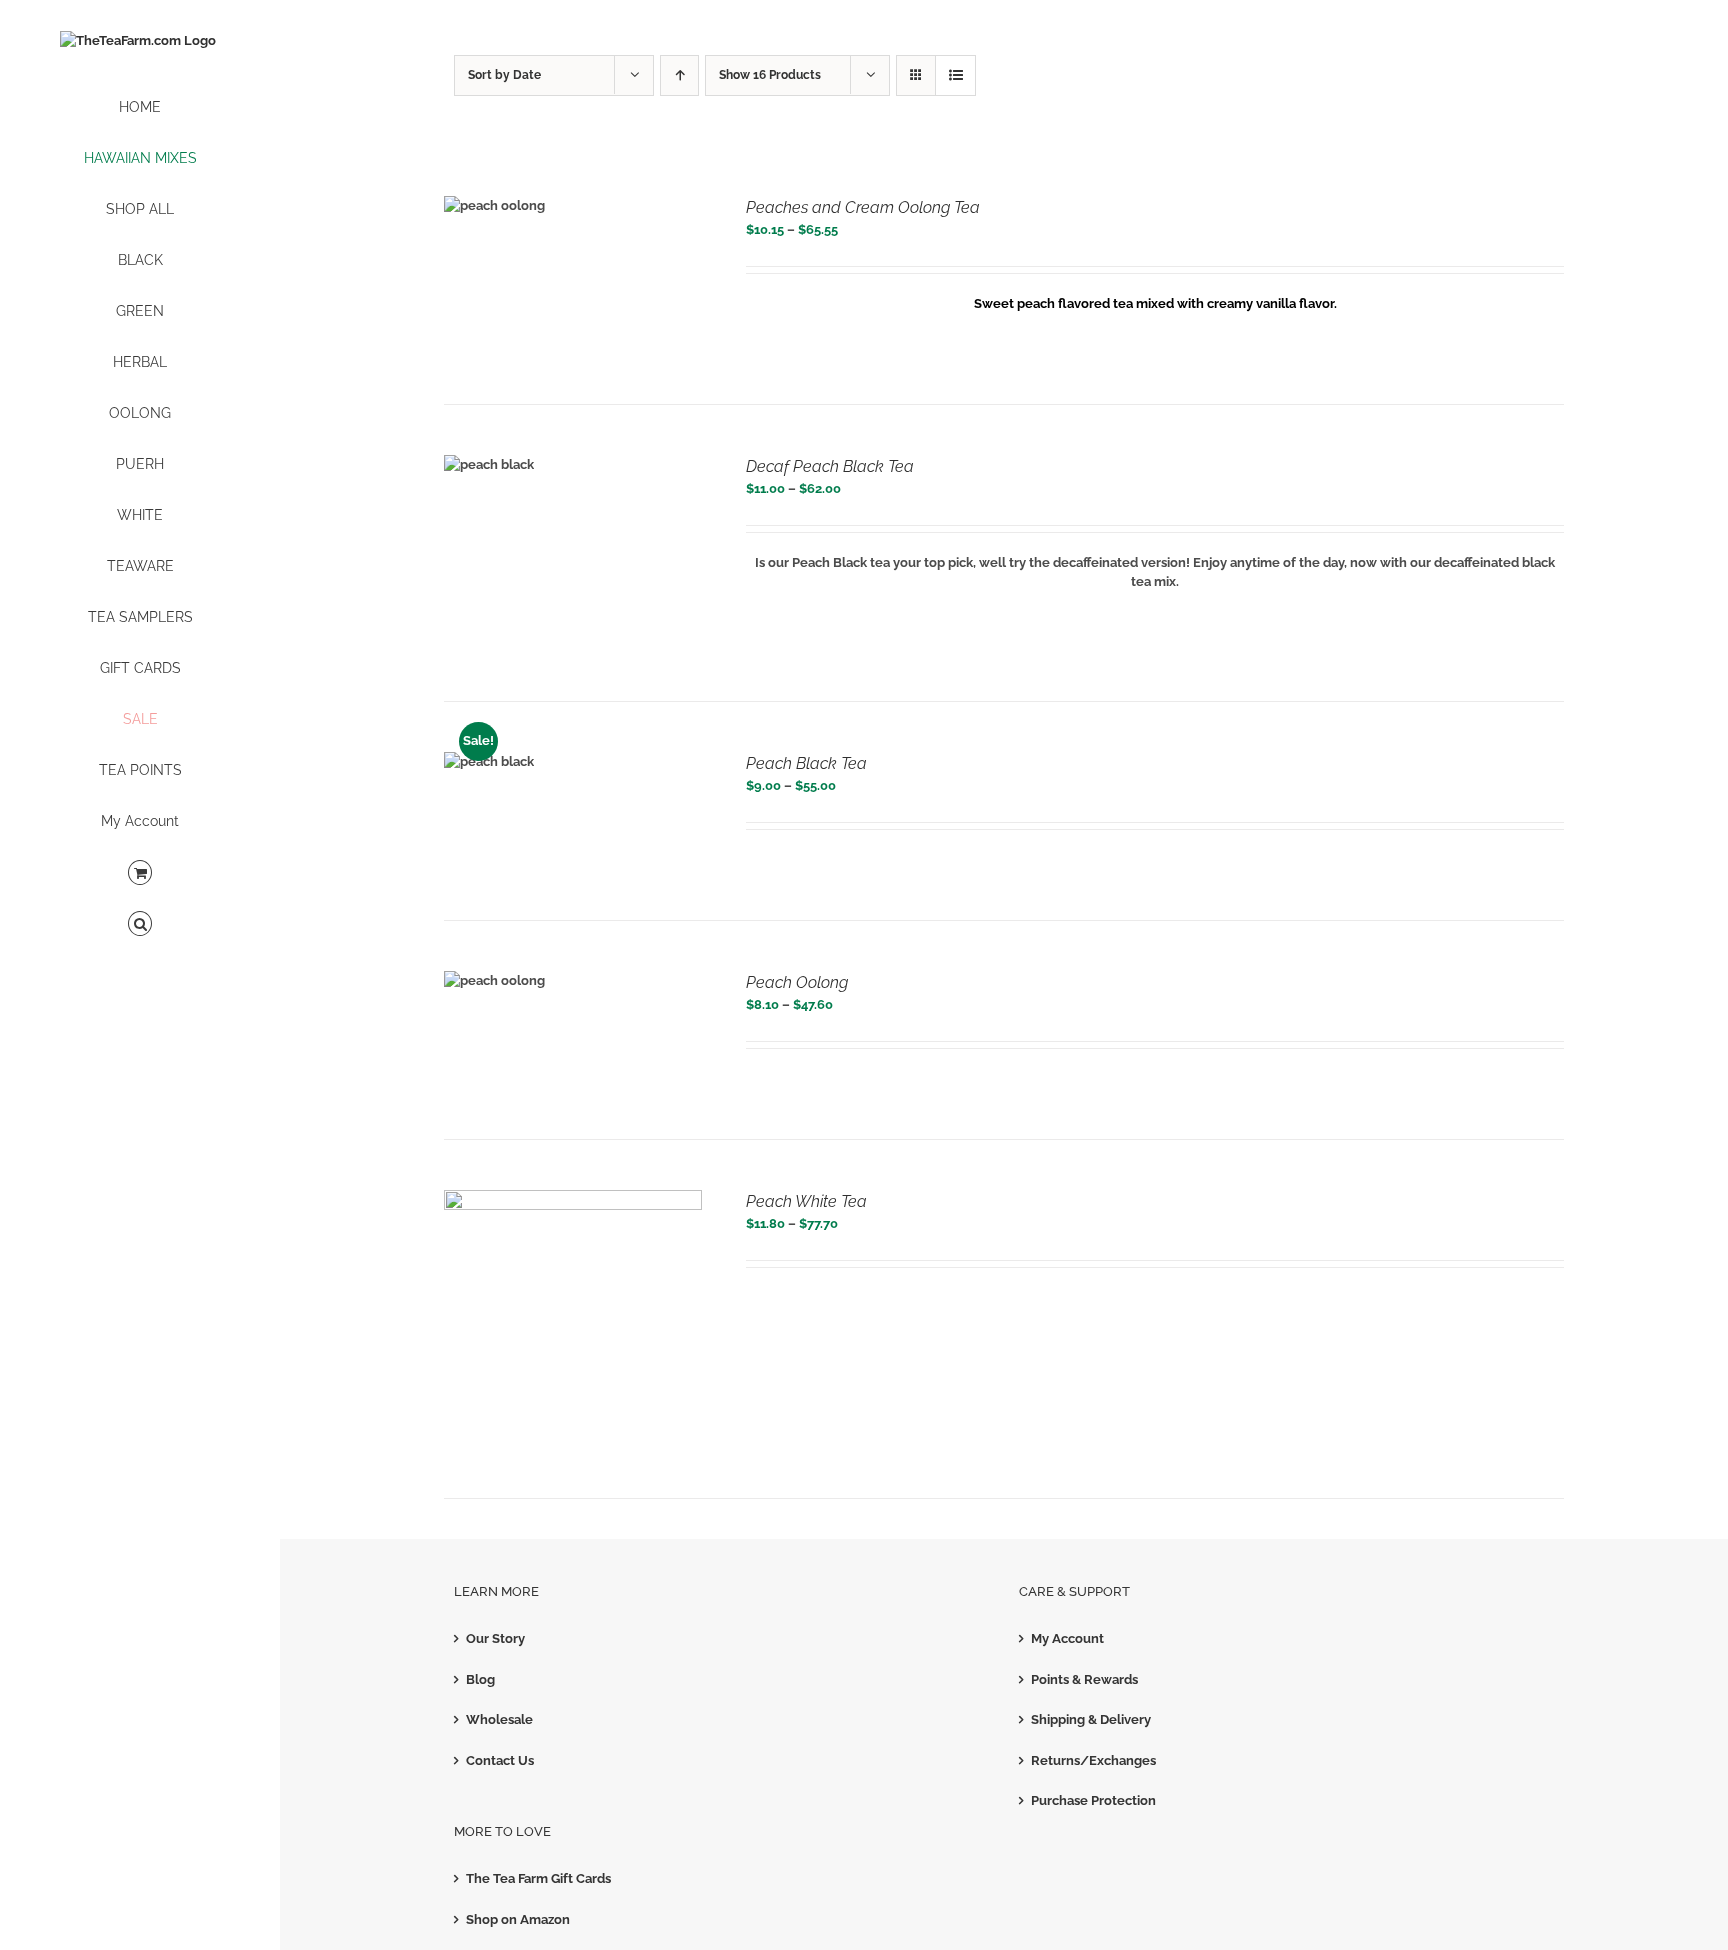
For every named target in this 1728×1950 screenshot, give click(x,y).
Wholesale (499, 1719)
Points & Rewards (1084, 1679)
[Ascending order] (679, 75)
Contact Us (500, 1760)
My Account (1067, 1638)
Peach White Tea (806, 1201)
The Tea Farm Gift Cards (538, 1878)
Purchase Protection (1093, 1800)
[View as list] (955, 75)
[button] (140, 924)
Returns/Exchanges (1093, 1760)
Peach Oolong (797, 982)
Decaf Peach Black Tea (830, 466)
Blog (480, 1679)
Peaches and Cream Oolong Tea (863, 207)
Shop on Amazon (518, 1919)
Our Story (495, 1638)
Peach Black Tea (806, 763)
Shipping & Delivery (1091, 1719)
